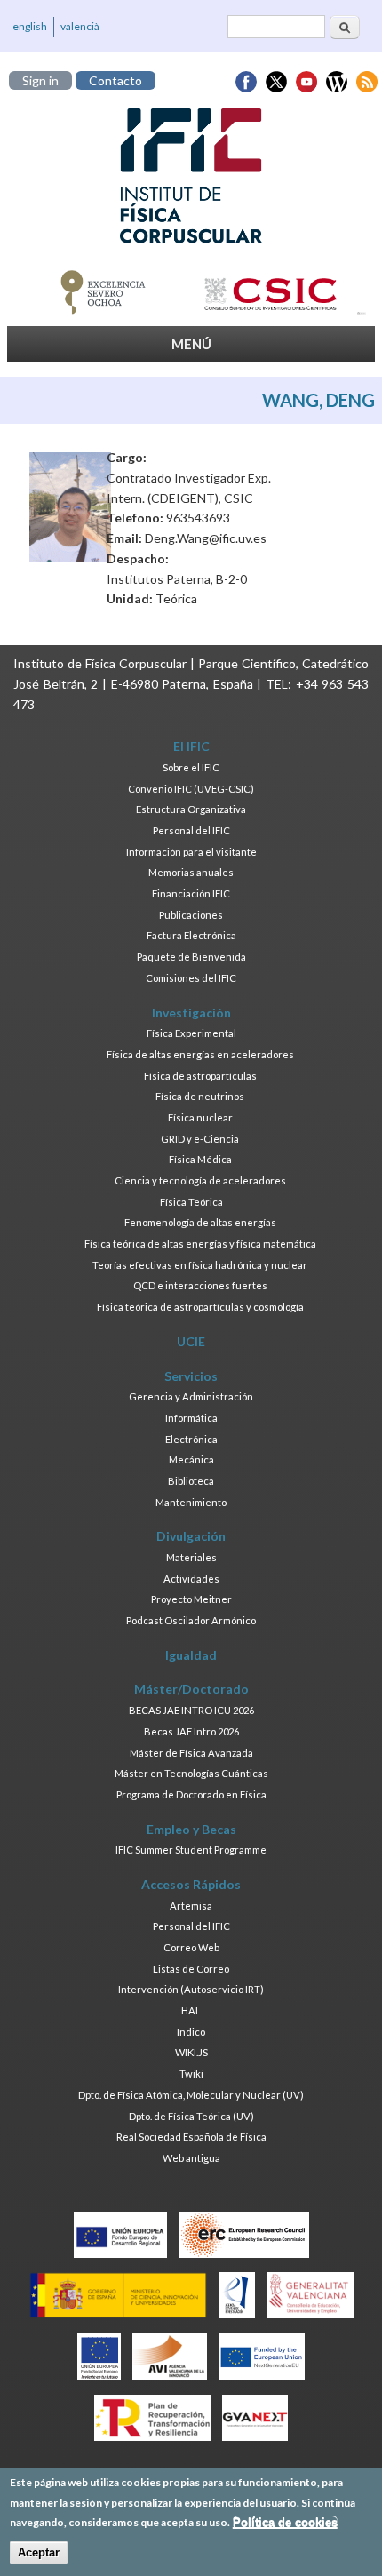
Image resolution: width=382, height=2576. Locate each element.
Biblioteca (191, 1481)
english (30, 26)
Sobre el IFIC (191, 767)
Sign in (40, 80)
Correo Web (191, 1947)
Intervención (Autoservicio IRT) (191, 1989)
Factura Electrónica (191, 935)
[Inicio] (191, 176)
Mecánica (191, 1459)
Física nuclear (200, 1117)
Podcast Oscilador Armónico (191, 1620)
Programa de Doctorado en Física (191, 1794)
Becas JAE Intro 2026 (191, 1731)
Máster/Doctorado (191, 1689)
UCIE (191, 1341)
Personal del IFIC (191, 830)
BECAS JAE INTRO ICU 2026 (191, 1710)
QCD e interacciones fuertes (200, 1285)
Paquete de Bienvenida (191, 957)
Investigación (191, 1013)
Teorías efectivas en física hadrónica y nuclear (200, 1265)
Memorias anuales (191, 872)
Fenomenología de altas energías (200, 1222)
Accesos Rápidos (191, 1884)
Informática (191, 1418)
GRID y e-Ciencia (200, 1139)
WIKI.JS (191, 2052)
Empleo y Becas (191, 1829)
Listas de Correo (191, 1969)
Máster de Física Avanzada (191, 1753)
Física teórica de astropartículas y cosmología (200, 1307)
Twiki (191, 2074)
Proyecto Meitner (191, 1599)
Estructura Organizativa (191, 809)
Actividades (191, 1579)
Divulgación (191, 1536)
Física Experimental (191, 1033)
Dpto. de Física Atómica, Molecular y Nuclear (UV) (191, 2095)
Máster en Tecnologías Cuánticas (191, 1773)
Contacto (115, 80)
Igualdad (191, 1655)
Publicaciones (191, 915)
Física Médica (200, 1159)
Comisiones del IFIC (191, 978)
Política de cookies (285, 2522)
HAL (191, 2010)
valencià (80, 26)
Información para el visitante (191, 852)
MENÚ (191, 344)
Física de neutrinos (200, 1096)
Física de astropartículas (200, 1076)
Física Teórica (191, 1202)
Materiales (191, 1557)
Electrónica (191, 1439)
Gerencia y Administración (191, 1396)
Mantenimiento (191, 1502)
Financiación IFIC (191, 893)
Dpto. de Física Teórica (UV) (191, 2116)
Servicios (191, 1376)
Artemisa (191, 1906)
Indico (191, 2032)
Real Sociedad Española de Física (191, 2137)
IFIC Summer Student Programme (191, 1850)
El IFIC (191, 746)
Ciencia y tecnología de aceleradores (200, 1180)
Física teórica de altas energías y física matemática (200, 1244)
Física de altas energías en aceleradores (200, 1054)
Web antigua (191, 2158)
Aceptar (39, 2552)
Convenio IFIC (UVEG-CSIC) (191, 789)
